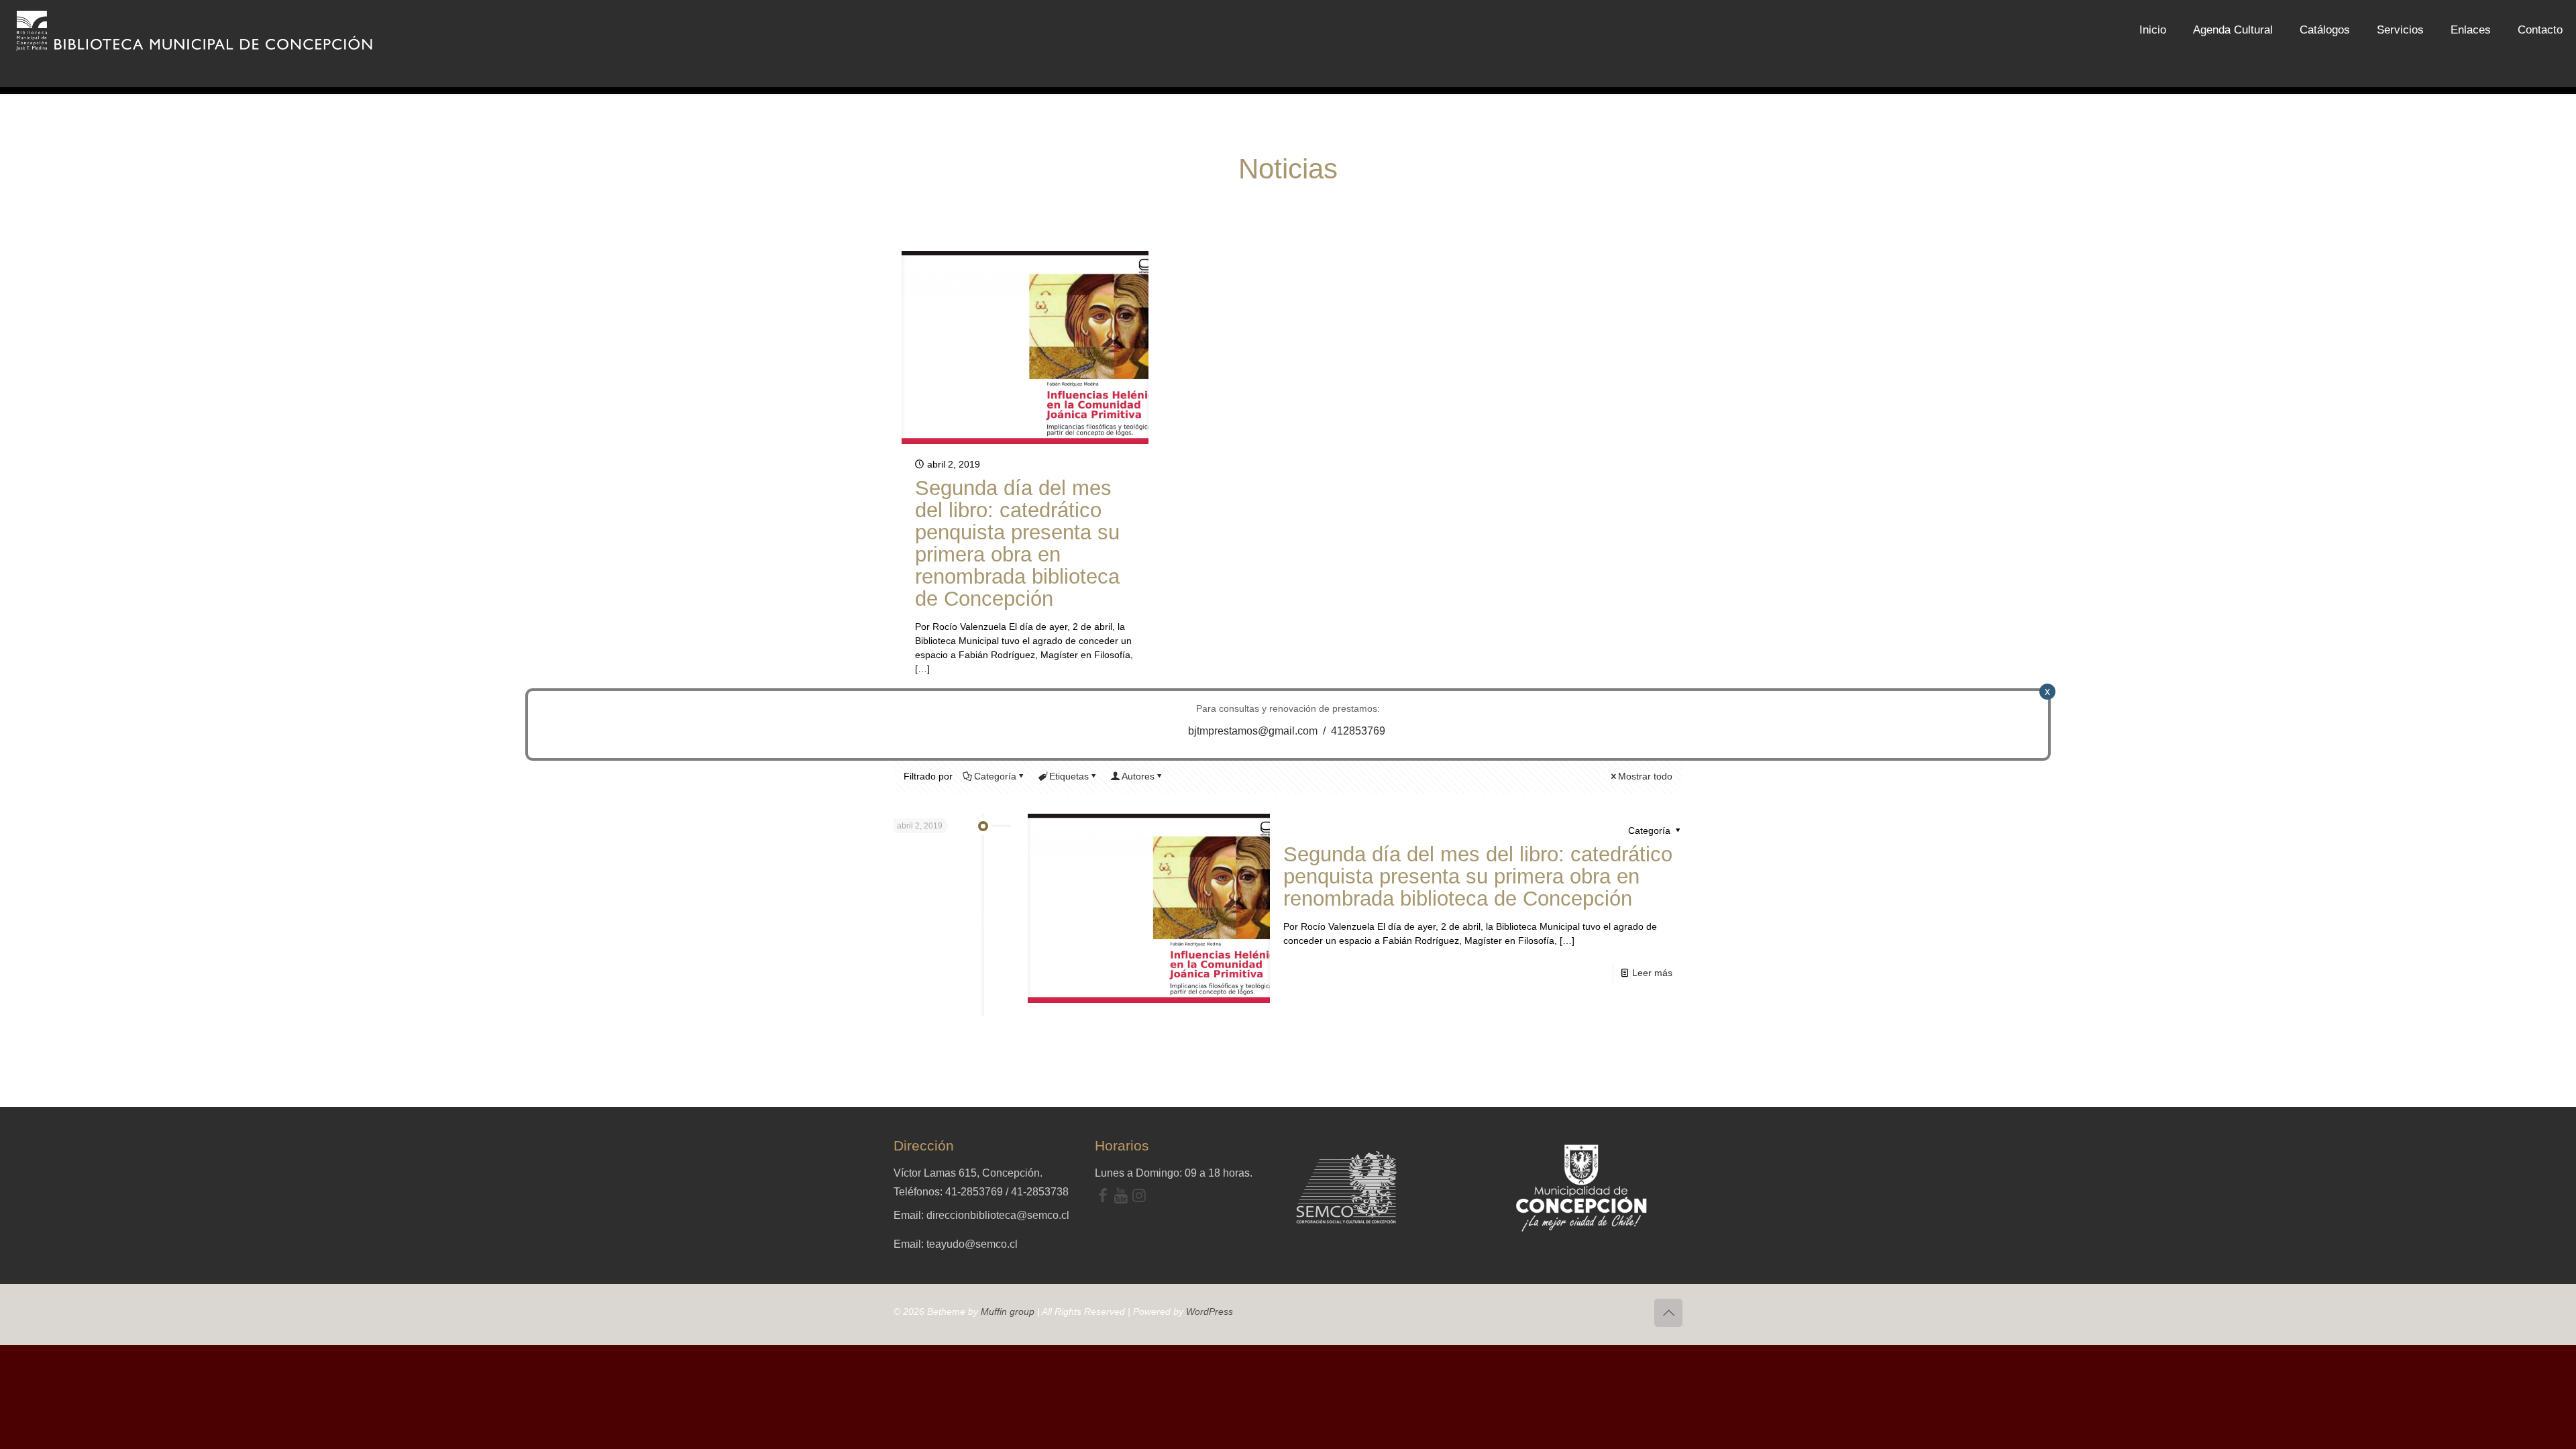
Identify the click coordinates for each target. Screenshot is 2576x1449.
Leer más (1652, 973)
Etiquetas (1069, 776)
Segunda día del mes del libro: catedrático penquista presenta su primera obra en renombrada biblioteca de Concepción (1017, 543)
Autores (1138, 776)
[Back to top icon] (1668, 1313)
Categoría (995, 776)
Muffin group (1008, 1311)
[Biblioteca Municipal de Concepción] (195, 30)
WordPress (1210, 1311)
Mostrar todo (1645, 776)
